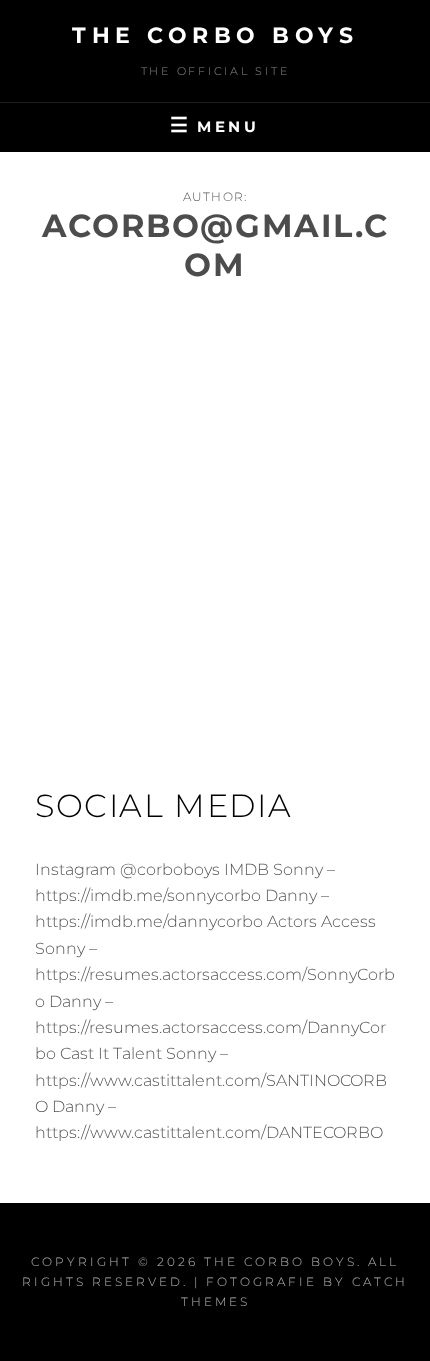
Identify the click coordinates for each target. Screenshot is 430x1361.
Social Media (163, 805)
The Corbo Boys (215, 35)
